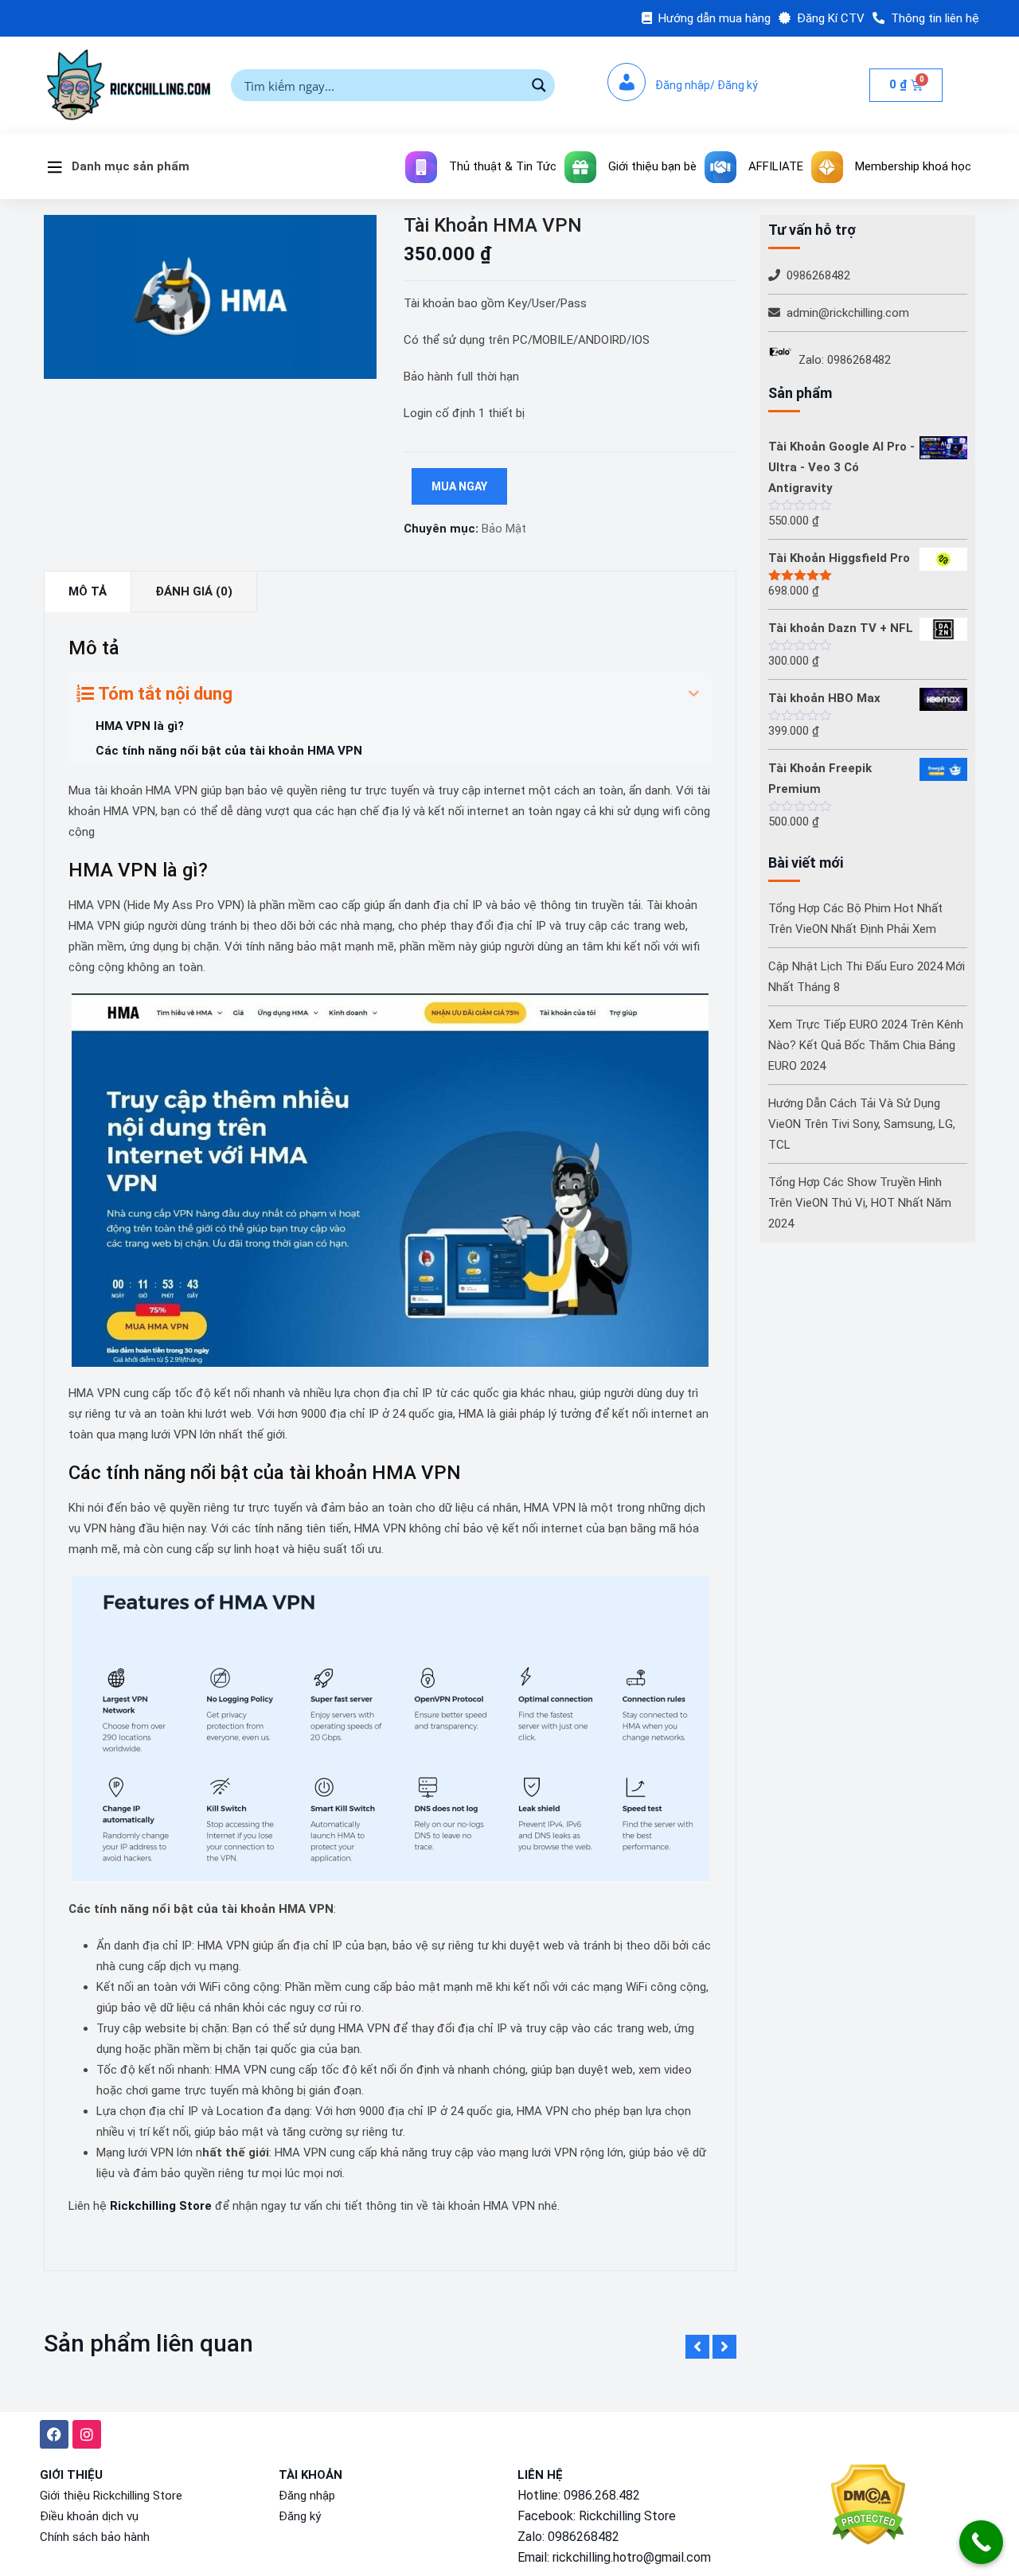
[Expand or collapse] (694, 694)
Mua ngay (459, 486)
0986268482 (818, 275)
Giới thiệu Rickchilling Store (111, 2496)
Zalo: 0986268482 (845, 360)
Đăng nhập (307, 2496)
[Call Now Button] (981, 2542)
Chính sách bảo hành (95, 2537)
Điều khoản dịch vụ (89, 2516)
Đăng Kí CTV (831, 18)
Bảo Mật (504, 529)
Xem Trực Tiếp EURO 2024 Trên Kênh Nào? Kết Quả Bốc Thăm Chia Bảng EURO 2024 (866, 1045)
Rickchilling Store (161, 2206)
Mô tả (88, 591)
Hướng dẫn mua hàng (714, 18)
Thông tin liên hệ (935, 18)
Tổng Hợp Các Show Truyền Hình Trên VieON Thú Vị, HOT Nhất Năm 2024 (860, 1203)
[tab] (88, 592)
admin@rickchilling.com (848, 313)
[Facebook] (54, 2434)
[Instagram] (87, 2434)
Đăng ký (300, 2516)
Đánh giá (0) (194, 591)
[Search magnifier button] (539, 85)
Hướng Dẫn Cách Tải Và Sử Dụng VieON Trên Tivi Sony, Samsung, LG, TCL (862, 1124)
